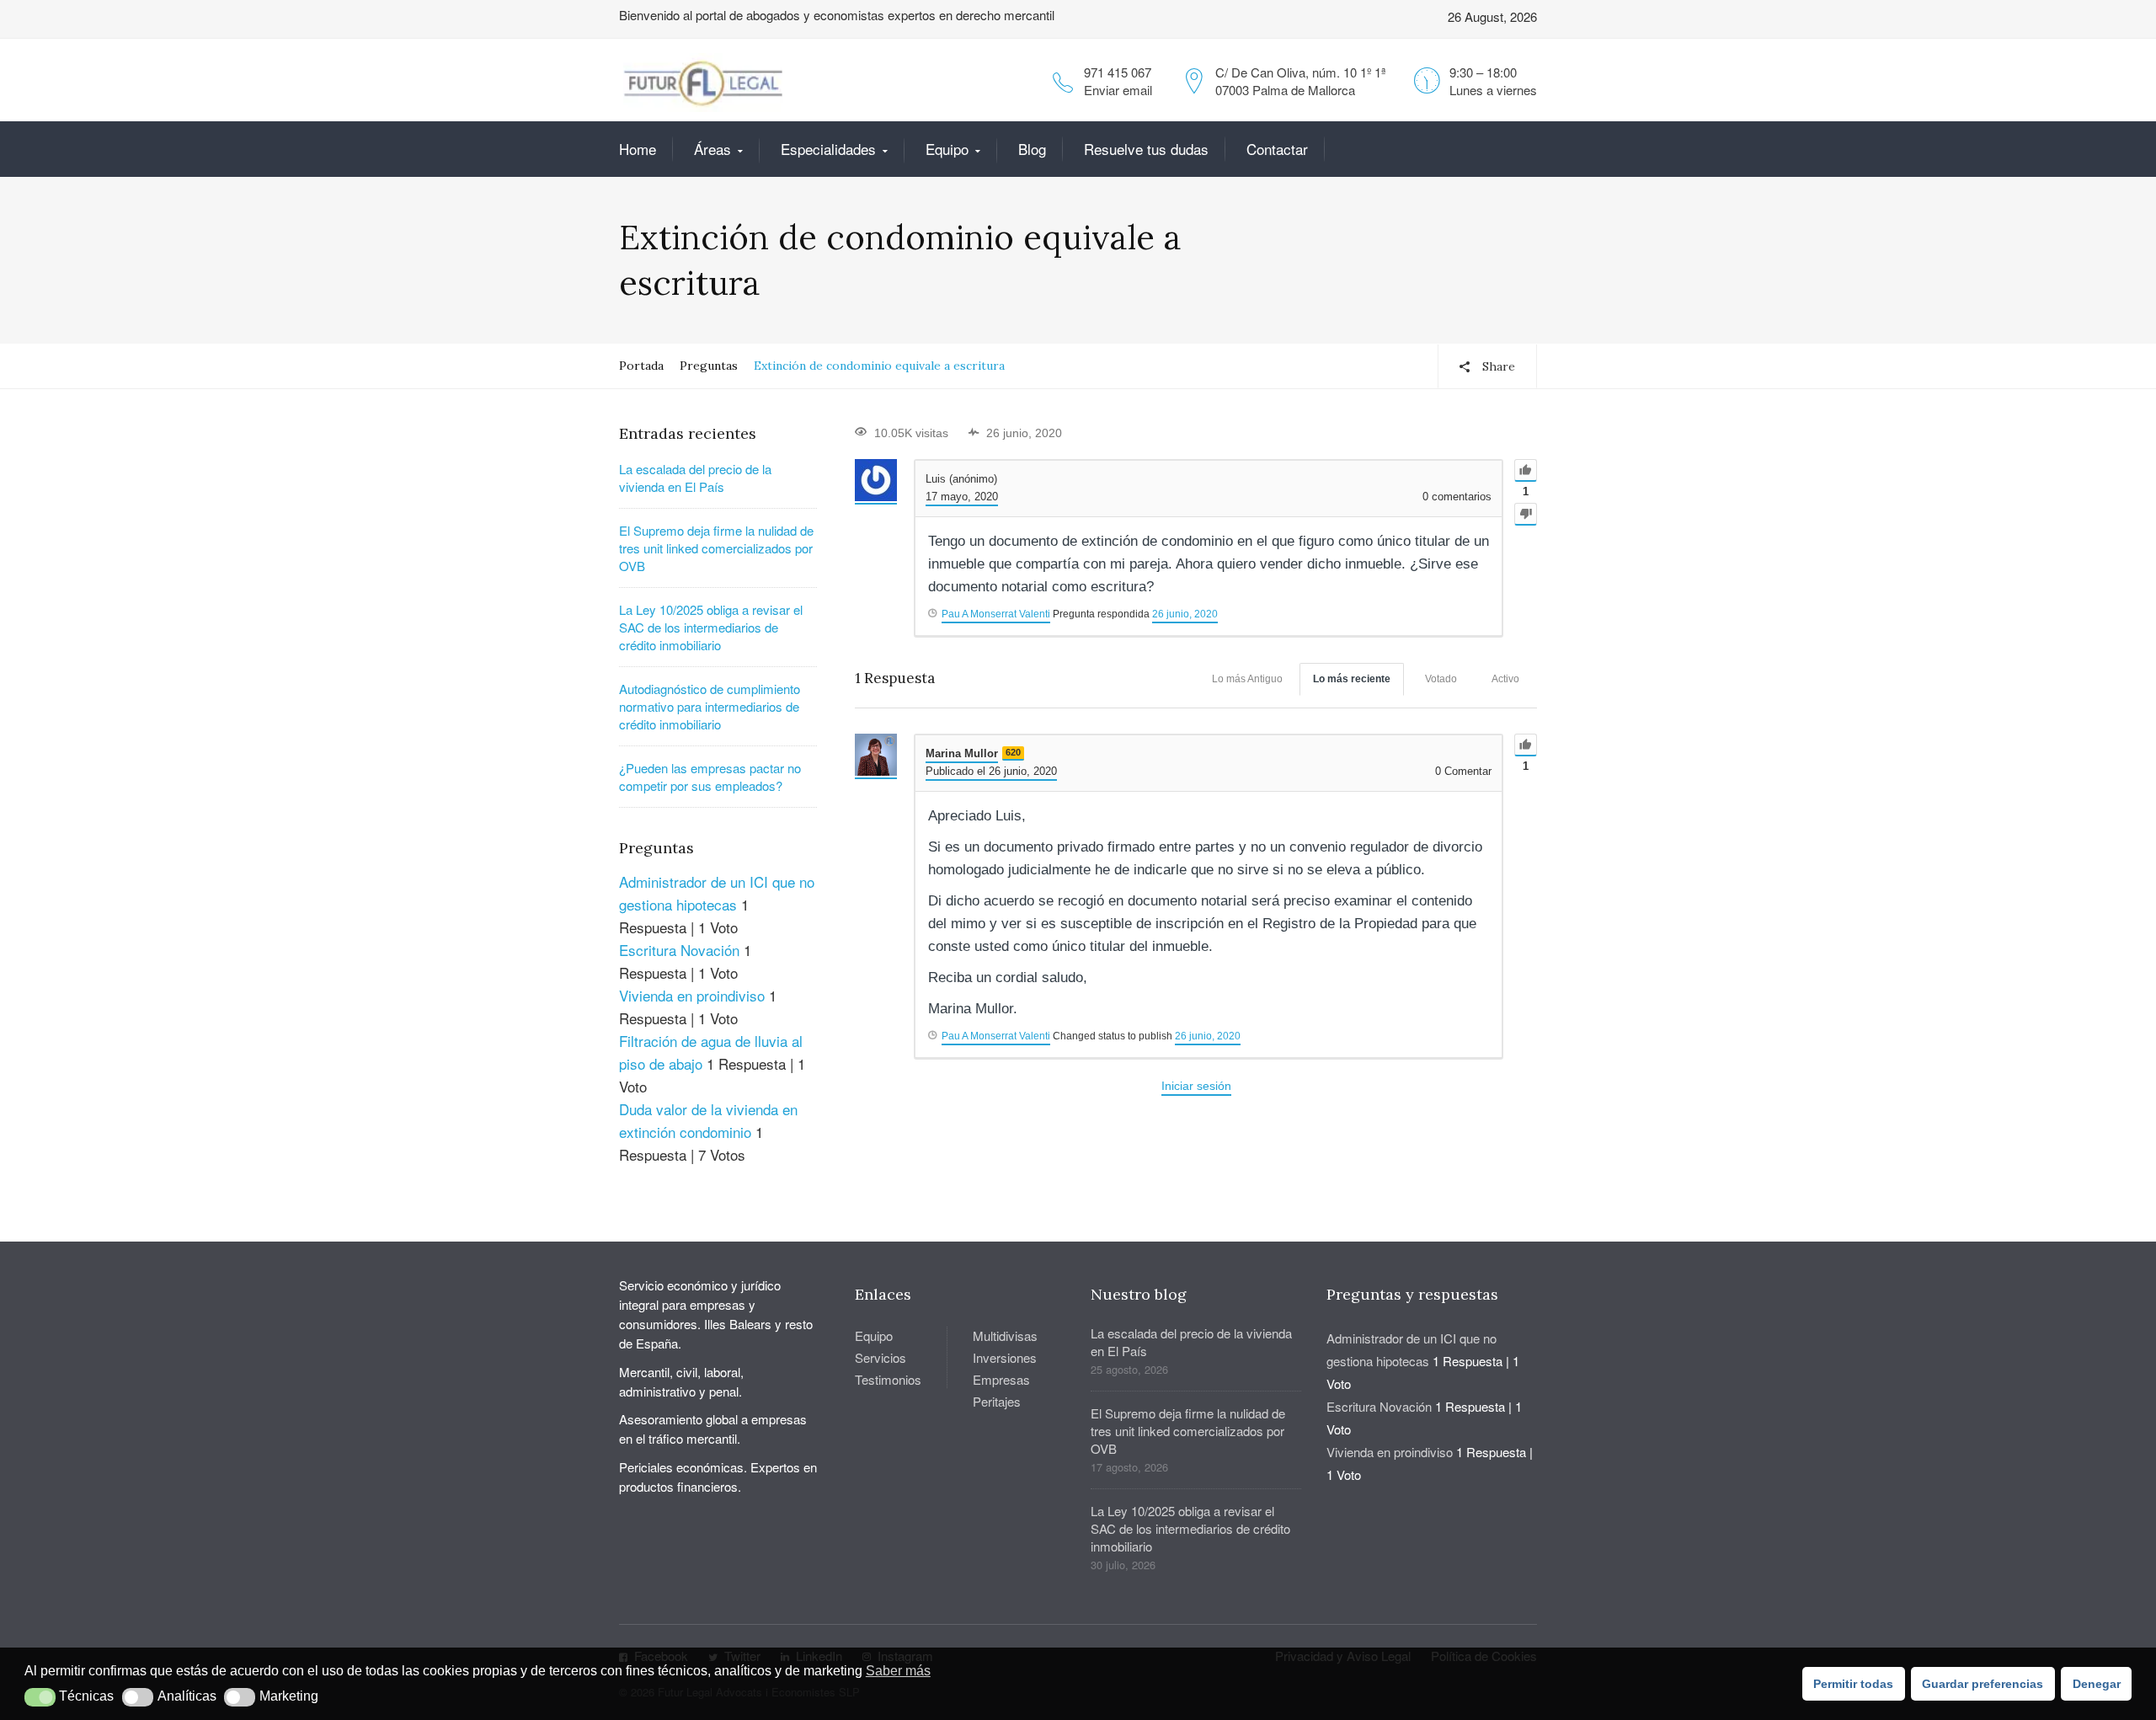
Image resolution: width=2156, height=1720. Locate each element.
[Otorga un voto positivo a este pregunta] (1526, 470)
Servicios (881, 1357)
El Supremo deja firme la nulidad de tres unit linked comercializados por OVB (716, 548)
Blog (1032, 149)
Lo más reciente (1352, 679)
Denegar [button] (2097, 1684)
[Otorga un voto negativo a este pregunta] (1526, 514)
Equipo (947, 149)
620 (1013, 752)
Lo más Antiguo (1247, 679)
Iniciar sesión (1196, 1086)
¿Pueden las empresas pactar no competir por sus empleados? (710, 777)
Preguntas (709, 366)
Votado (1441, 679)
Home (638, 149)
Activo (1505, 679)
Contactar (1277, 149)
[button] (40, 1697)
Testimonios (888, 1379)
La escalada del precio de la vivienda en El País (695, 478)
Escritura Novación (679, 950)
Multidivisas (1005, 1335)
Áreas (712, 149)
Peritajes (997, 1401)
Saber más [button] (898, 1671)
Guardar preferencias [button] (1983, 1684)
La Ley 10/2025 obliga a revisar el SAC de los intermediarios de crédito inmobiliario (711, 627)
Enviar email (1118, 90)
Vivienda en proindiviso (692, 995)
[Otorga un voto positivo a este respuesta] (1526, 745)
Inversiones (1005, 1357)
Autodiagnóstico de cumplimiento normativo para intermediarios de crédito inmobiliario (710, 706)
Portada (641, 366)
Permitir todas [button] (1853, 1684)
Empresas (1001, 1379)
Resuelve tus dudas (1146, 149)
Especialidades (828, 149)
